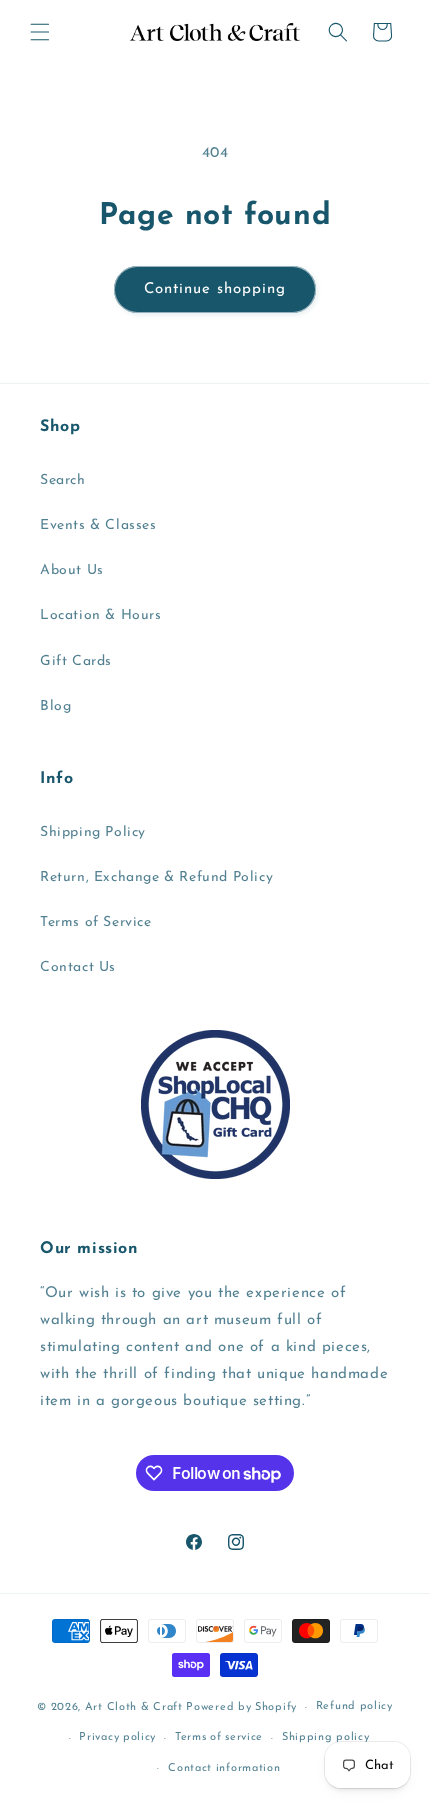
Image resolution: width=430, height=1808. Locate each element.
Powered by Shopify (241, 1707)
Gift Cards (76, 661)
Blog (55, 706)
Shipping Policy (93, 832)
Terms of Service (96, 922)
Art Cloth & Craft (134, 1707)
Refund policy (354, 1706)
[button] (40, 32)
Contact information (224, 1768)
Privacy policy (117, 1737)
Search (63, 480)
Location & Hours (101, 615)
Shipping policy (326, 1737)
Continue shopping (215, 289)
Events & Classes (98, 525)
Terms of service (219, 1737)
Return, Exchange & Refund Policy (156, 877)
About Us (72, 570)
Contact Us (78, 967)
